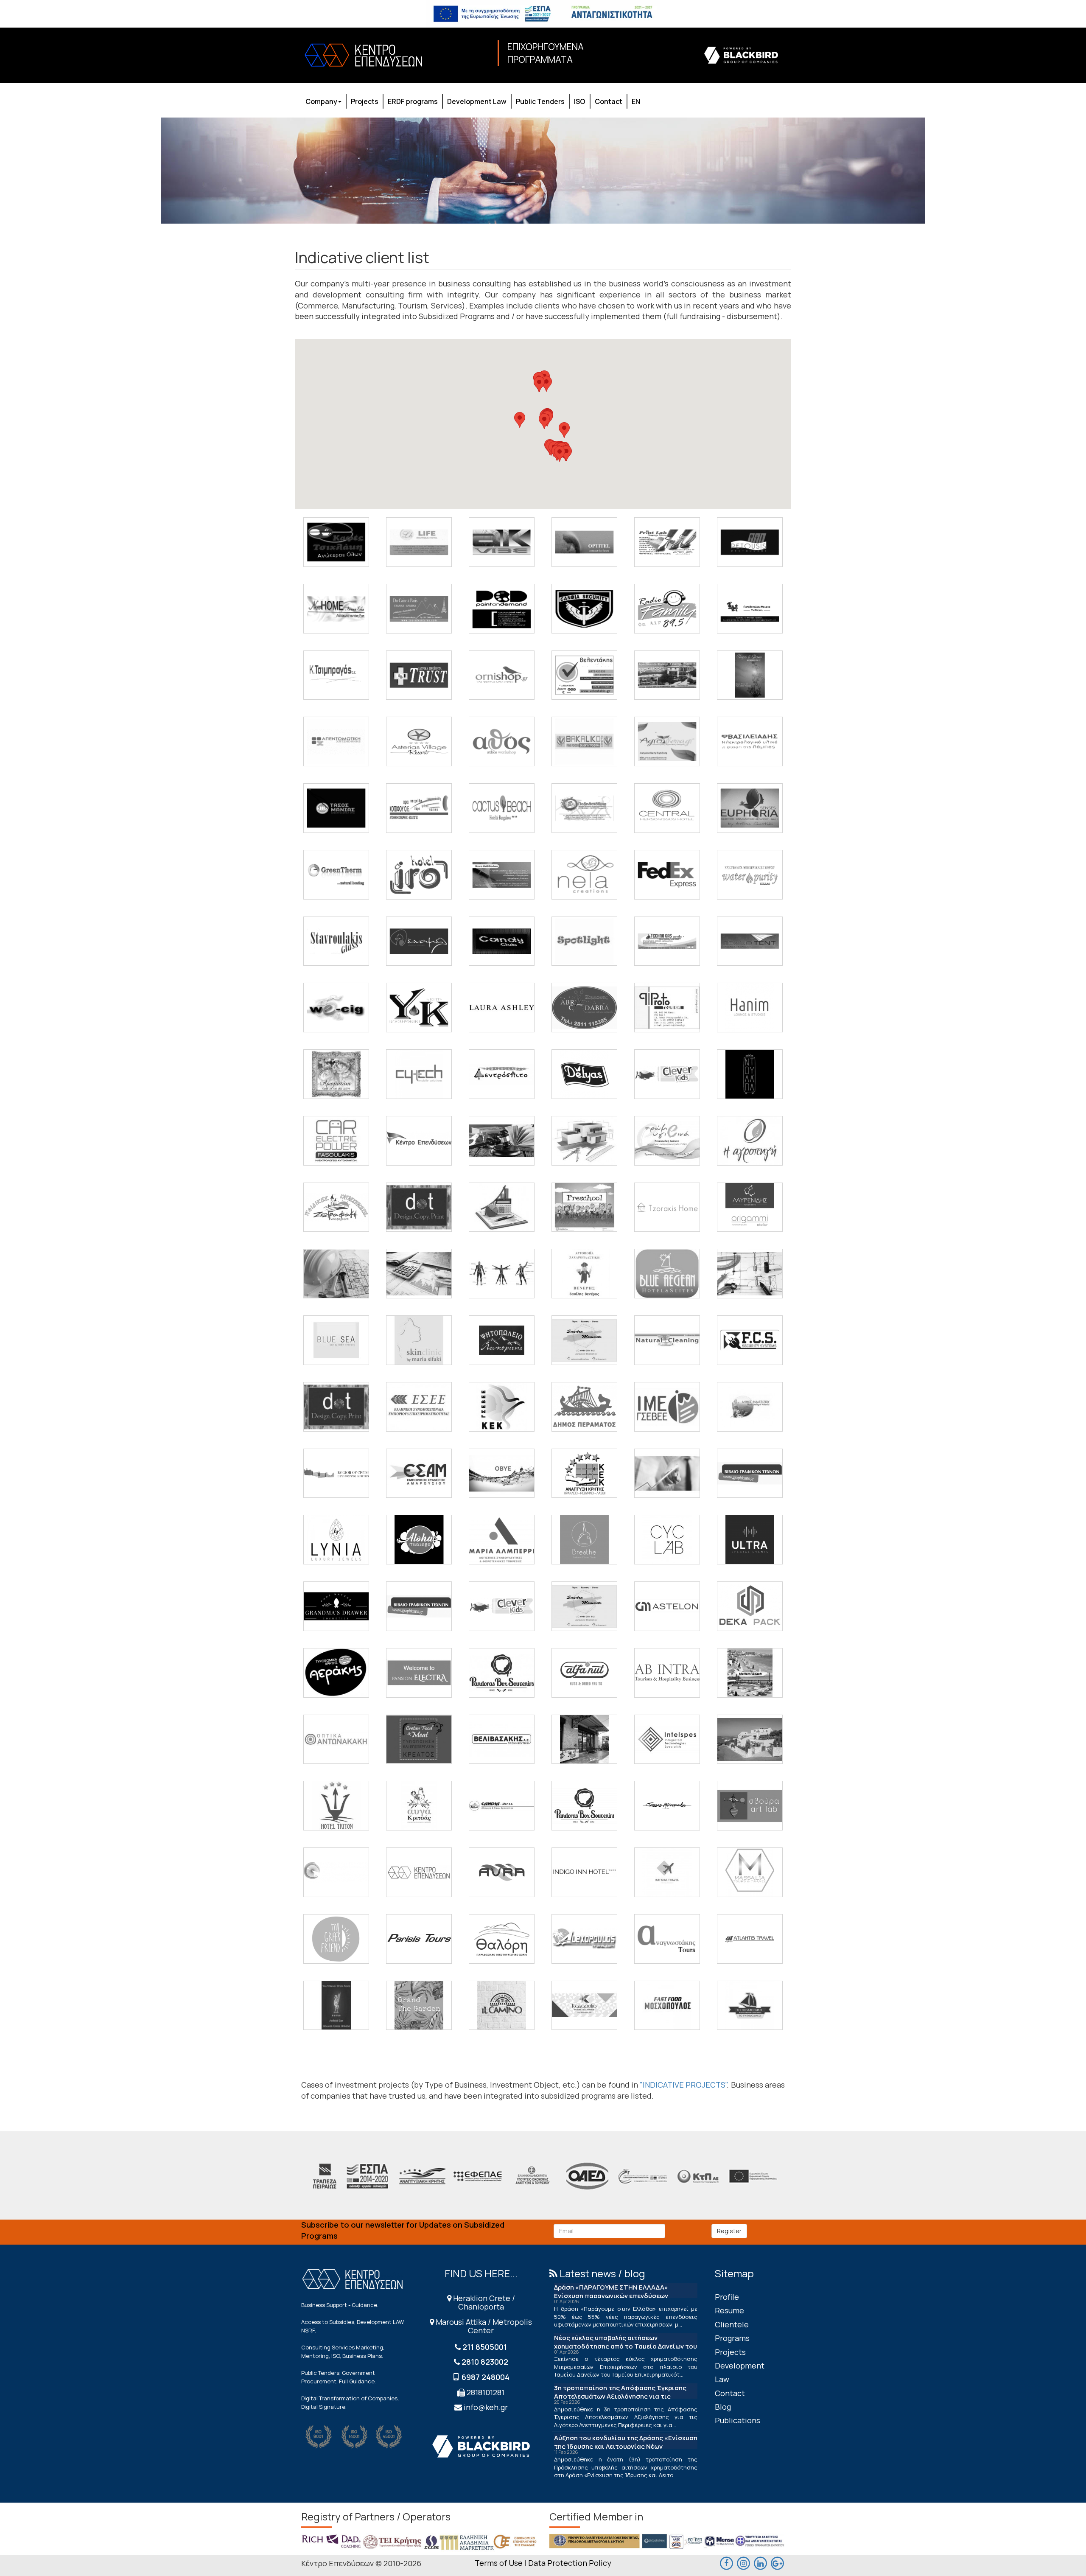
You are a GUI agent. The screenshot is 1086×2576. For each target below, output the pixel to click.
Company (321, 101)
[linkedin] (760, 2562)
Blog (723, 2407)
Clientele (732, 2324)
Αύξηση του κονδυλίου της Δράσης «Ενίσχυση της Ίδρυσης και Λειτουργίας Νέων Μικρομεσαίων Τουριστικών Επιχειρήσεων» (626, 2446)
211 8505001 (485, 2347)
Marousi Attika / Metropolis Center (483, 2326)
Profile (727, 2297)
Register (729, 2231)
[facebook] (726, 2562)
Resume (729, 2310)
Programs (732, 2338)
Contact (609, 101)
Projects (365, 101)
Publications (738, 2420)
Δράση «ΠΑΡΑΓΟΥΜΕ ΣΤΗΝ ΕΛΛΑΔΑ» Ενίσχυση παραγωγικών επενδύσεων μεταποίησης (611, 2296)
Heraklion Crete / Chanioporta (483, 2302)
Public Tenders (540, 101)
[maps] (743, 2562)
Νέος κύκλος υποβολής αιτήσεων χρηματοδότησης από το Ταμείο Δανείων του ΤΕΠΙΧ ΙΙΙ (626, 2346)
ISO (580, 101)
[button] (566, 453)
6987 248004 (486, 2377)
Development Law (477, 101)
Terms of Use (499, 2563)
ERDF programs (413, 101)
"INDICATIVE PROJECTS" (683, 2085)
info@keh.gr (486, 2407)
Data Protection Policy (570, 2563)
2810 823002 (485, 2362)
